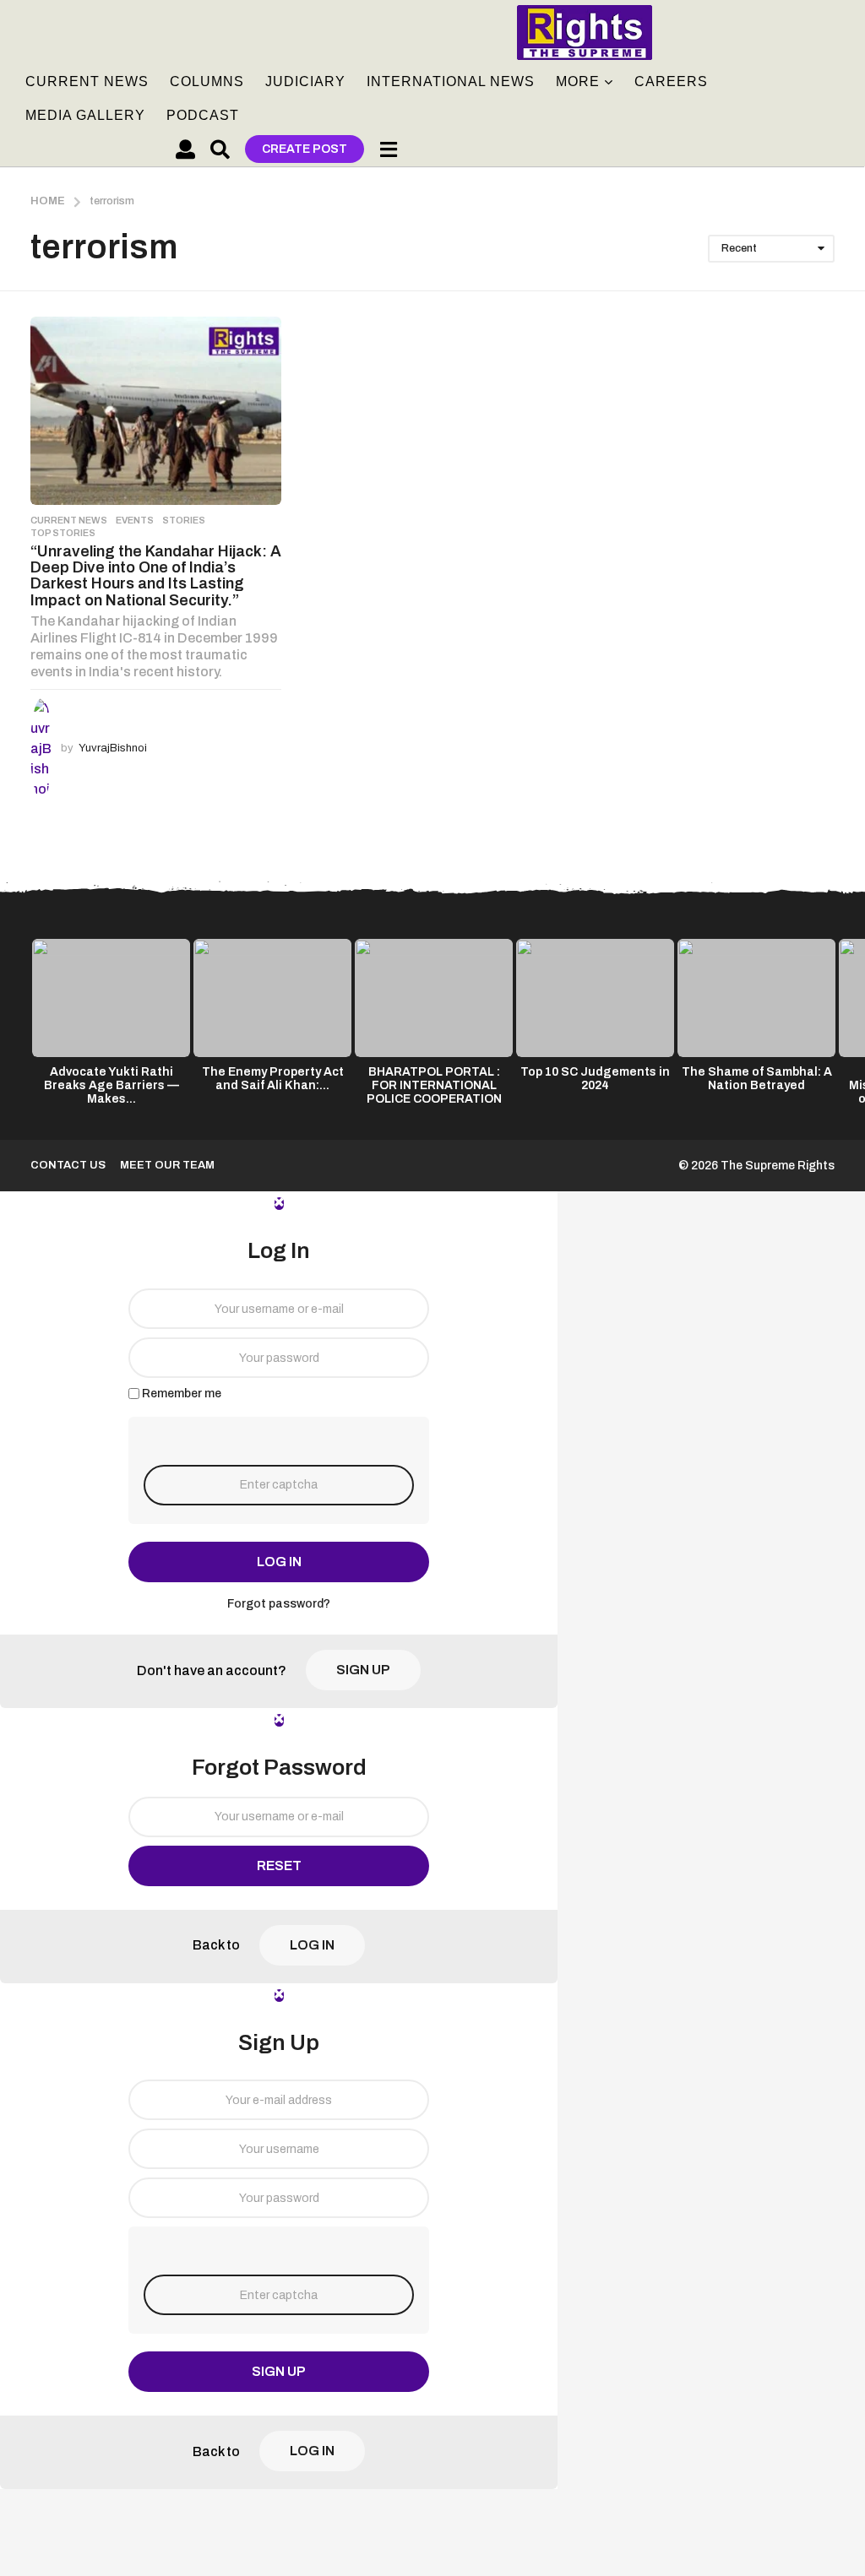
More (578, 81)
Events (135, 520)
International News (451, 81)
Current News (87, 81)
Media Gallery (85, 115)
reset (279, 1866)
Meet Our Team (167, 1165)
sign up (363, 1670)
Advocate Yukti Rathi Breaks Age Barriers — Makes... (112, 1085)
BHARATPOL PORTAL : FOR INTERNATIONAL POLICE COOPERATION (434, 1085)
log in (279, 1562)
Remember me (182, 1394)
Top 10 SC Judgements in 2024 (595, 1079)
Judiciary (305, 81)
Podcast (203, 115)
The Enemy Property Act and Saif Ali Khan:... (273, 1079)
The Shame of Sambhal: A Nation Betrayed (757, 1079)
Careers (671, 81)
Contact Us (68, 1165)
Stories (184, 520)
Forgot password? (279, 1604)
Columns (207, 81)
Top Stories (63, 533)
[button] (185, 149)
